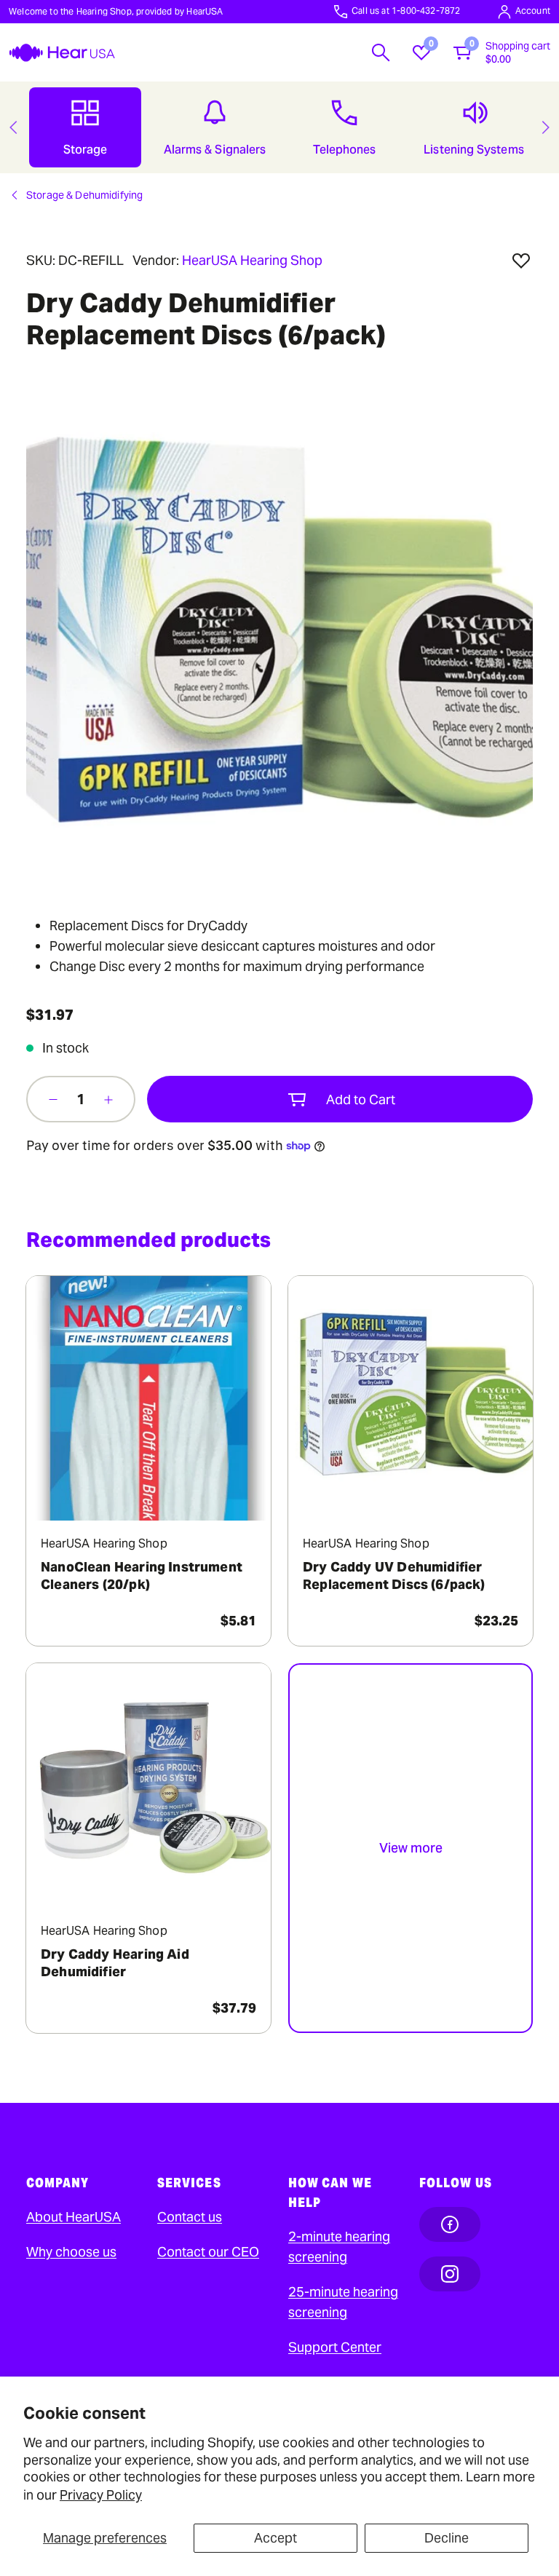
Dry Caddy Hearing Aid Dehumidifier (115, 1963)
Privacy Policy (101, 2495)
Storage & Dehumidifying (84, 195)
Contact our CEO (208, 2252)
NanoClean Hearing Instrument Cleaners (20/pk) (142, 1576)
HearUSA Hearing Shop (252, 260)
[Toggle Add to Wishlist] (521, 261)
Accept (275, 2538)
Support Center (335, 2347)
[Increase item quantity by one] (108, 1099)
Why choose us (71, 2252)
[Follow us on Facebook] (450, 2224)
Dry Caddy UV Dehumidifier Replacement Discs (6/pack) (394, 1576)
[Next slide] (546, 127)
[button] (381, 52)
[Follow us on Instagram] (450, 2274)
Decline (447, 2538)
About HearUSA (74, 2217)
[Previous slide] (13, 127)
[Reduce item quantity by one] (53, 1099)
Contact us (190, 2217)
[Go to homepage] (62, 53)
